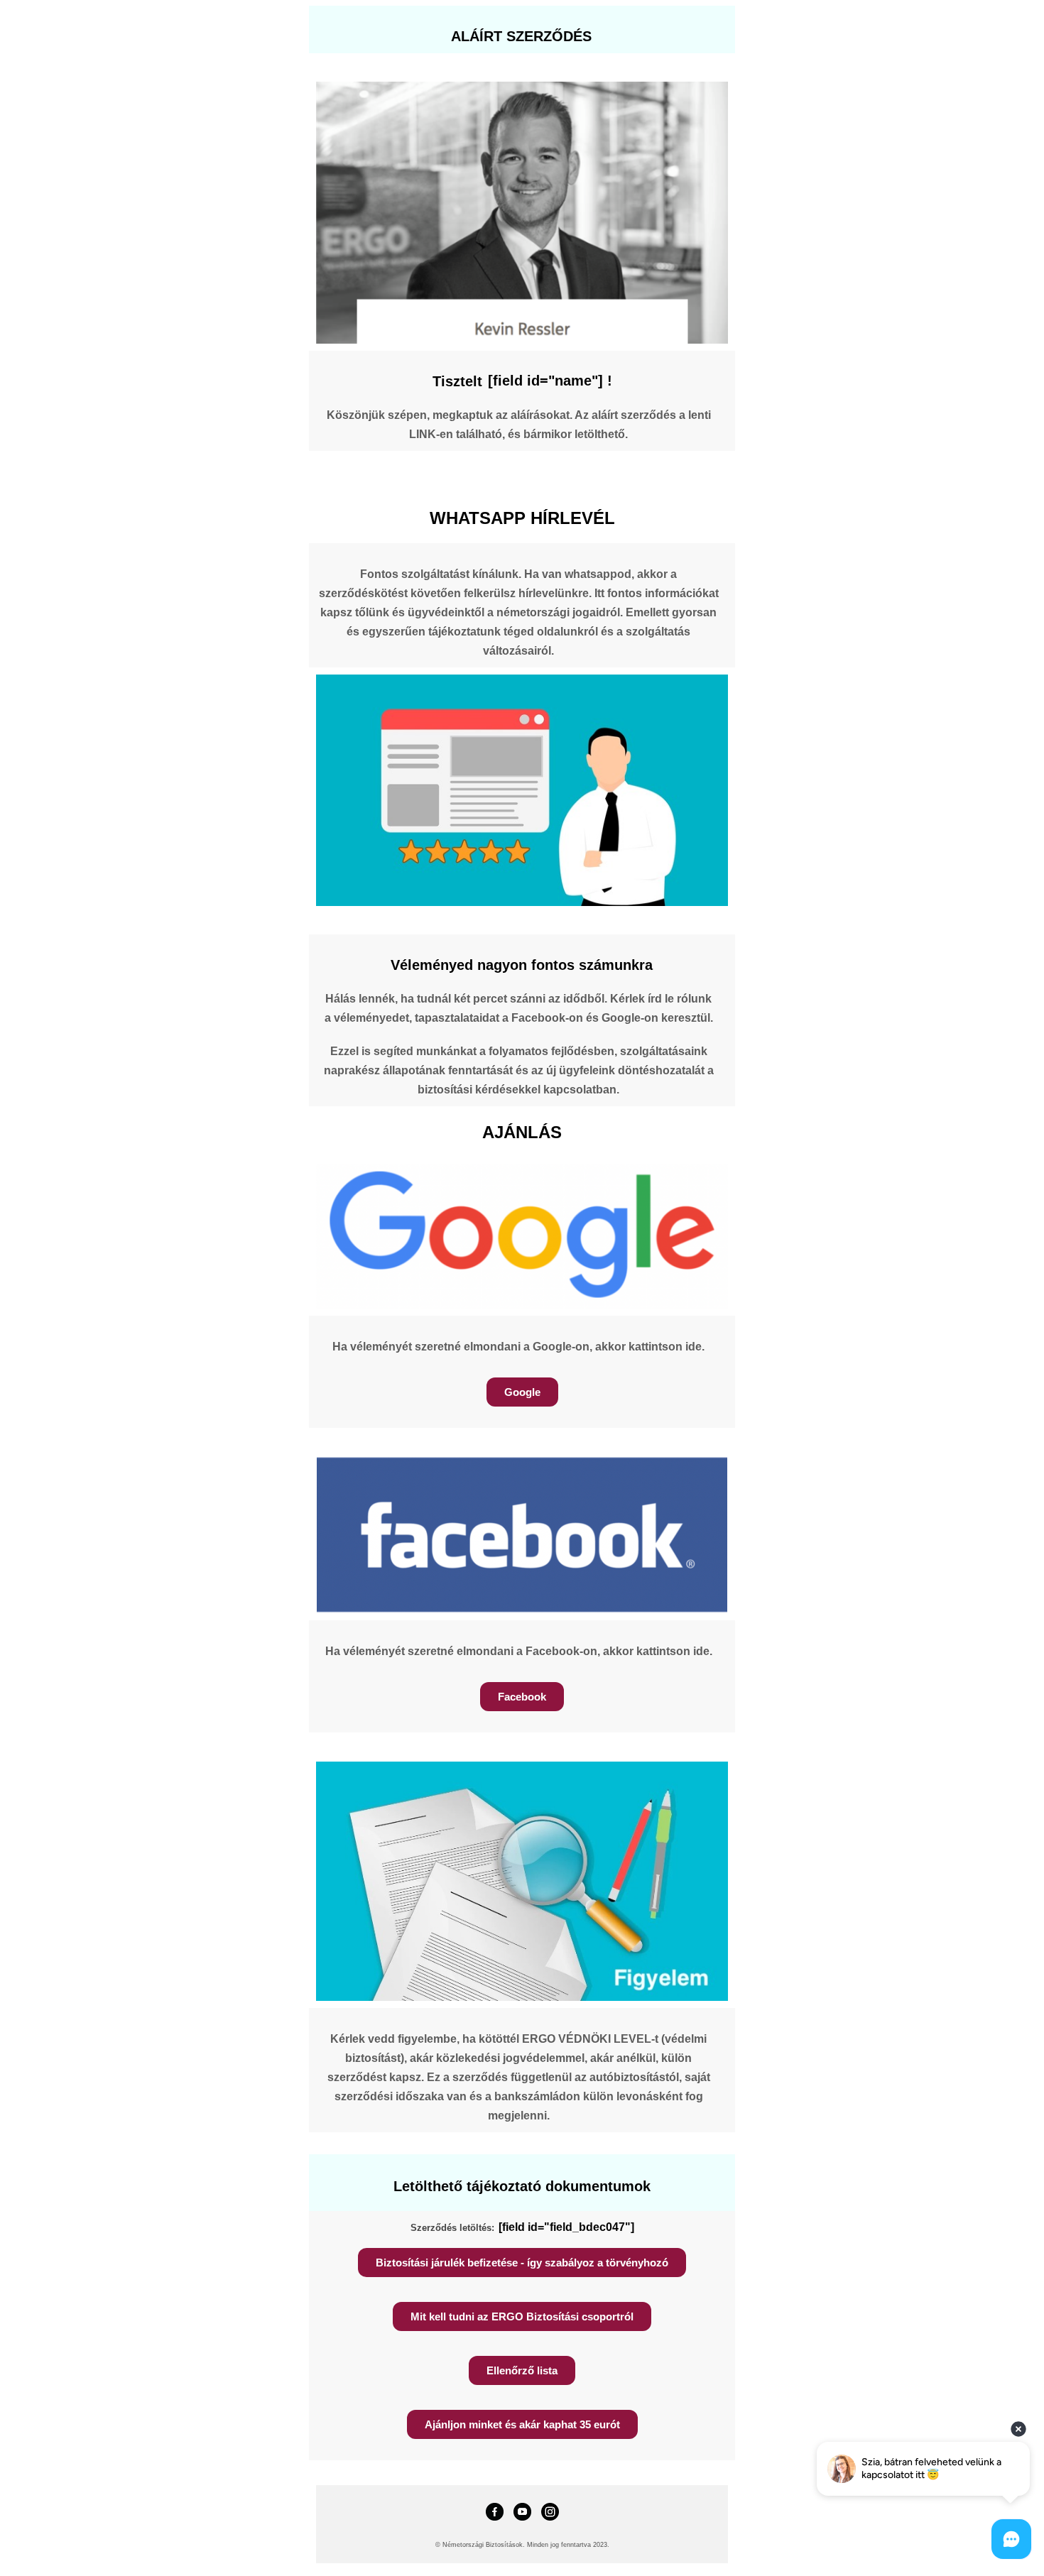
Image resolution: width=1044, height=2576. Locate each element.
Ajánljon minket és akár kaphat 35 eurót (522, 2424)
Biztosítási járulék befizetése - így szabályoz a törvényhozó (522, 2263)
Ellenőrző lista (522, 2370)
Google (522, 1392)
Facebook (522, 1697)
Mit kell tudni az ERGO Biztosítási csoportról (522, 2316)
